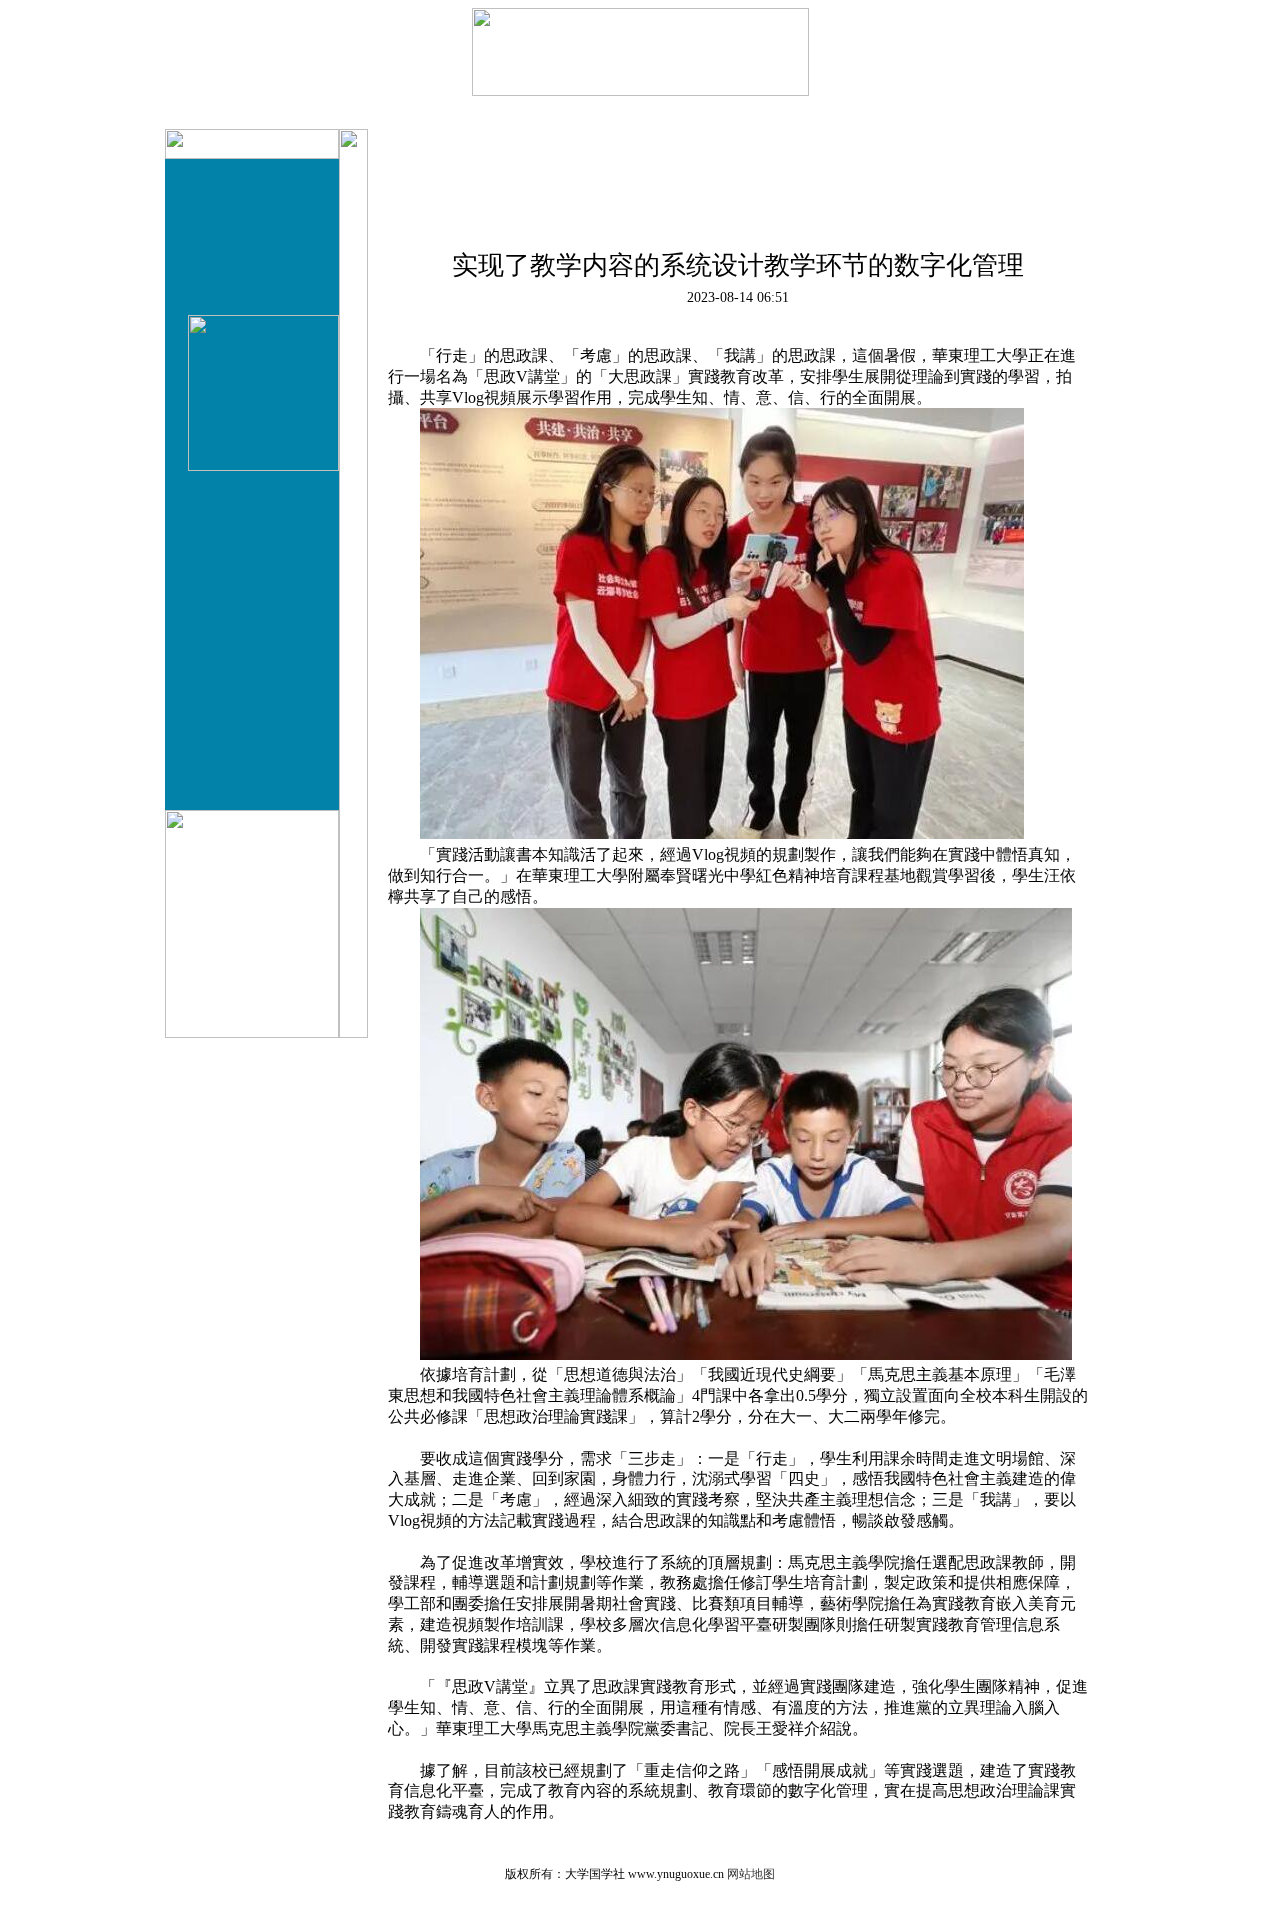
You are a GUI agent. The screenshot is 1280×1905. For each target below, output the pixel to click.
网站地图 (751, 1874)
